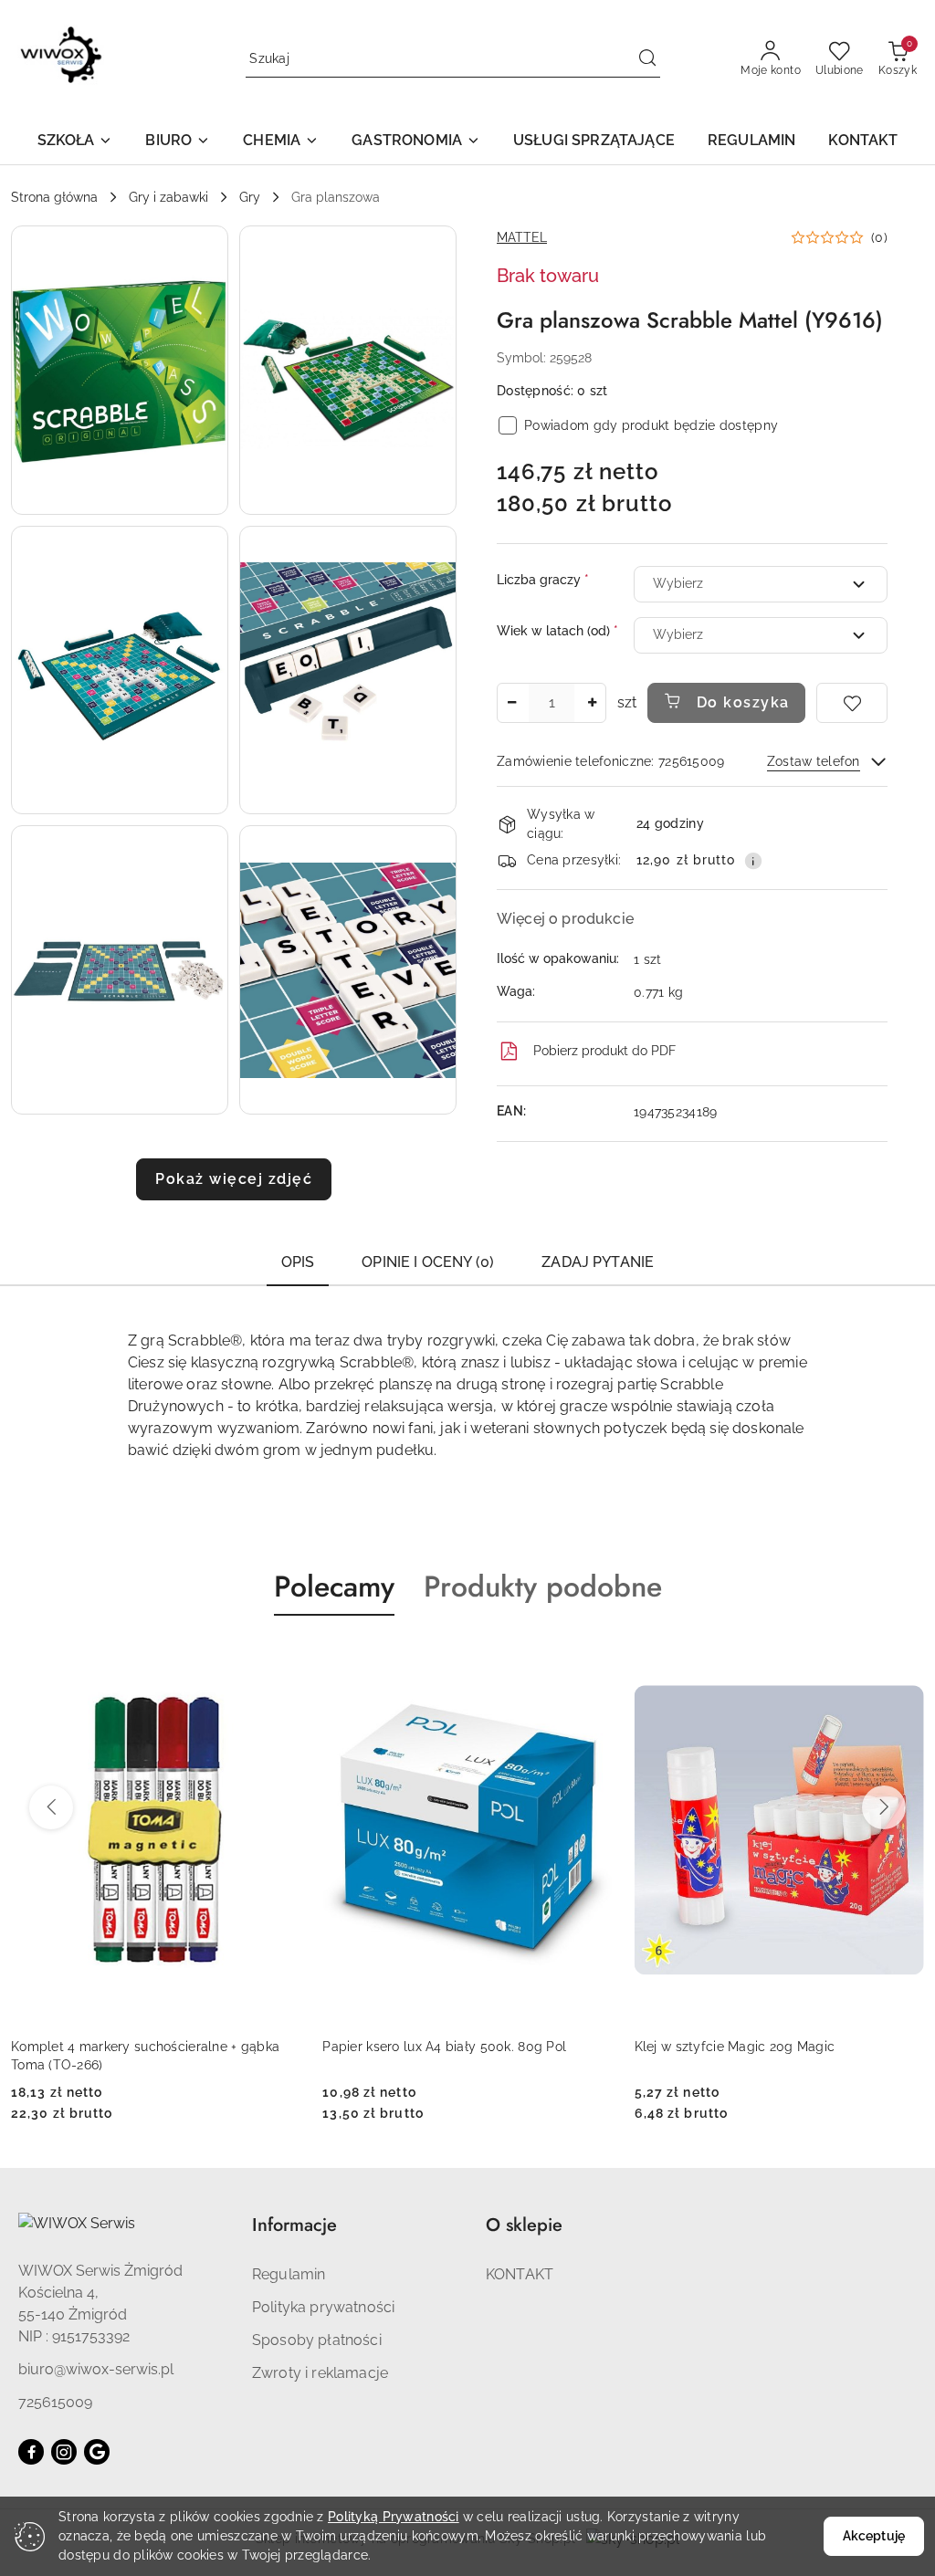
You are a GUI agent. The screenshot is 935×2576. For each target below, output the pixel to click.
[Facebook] (31, 2452)
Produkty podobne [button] (543, 1586)
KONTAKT (520, 2274)
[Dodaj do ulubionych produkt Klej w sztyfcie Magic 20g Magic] (592, 1659)
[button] (75, 142)
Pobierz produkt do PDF (604, 1051)
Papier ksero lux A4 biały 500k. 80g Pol (133, 2047)
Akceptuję (874, 2536)
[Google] (97, 2452)
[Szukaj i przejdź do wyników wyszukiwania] (647, 59)
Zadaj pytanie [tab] (598, 1262)
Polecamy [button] (334, 1586)
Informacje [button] (294, 2225)
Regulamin (289, 2274)
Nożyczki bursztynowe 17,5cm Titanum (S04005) (755, 2056)
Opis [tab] (298, 1262)
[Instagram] (64, 2452)
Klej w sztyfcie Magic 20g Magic (423, 2047)
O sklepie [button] (524, 2225)
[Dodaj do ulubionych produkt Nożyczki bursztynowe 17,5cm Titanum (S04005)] (903, 1659)
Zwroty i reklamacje (320, 2373)
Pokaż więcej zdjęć (234, 1179)
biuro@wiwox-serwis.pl (96, 2369)
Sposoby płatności (317, 2340)
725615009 (55, 2402)
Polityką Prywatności (394, 2517)
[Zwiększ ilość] (592, 703)
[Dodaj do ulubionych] (852, 703)
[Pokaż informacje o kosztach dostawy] (753, 861)
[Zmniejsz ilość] (511, 703)
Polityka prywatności (323, 2307)
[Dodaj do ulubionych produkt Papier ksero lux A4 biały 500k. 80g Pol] (279, 1659)
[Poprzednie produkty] (51, 1807)
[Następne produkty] (884, 1807)
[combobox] (761, 584)
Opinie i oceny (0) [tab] (428, 1262)
